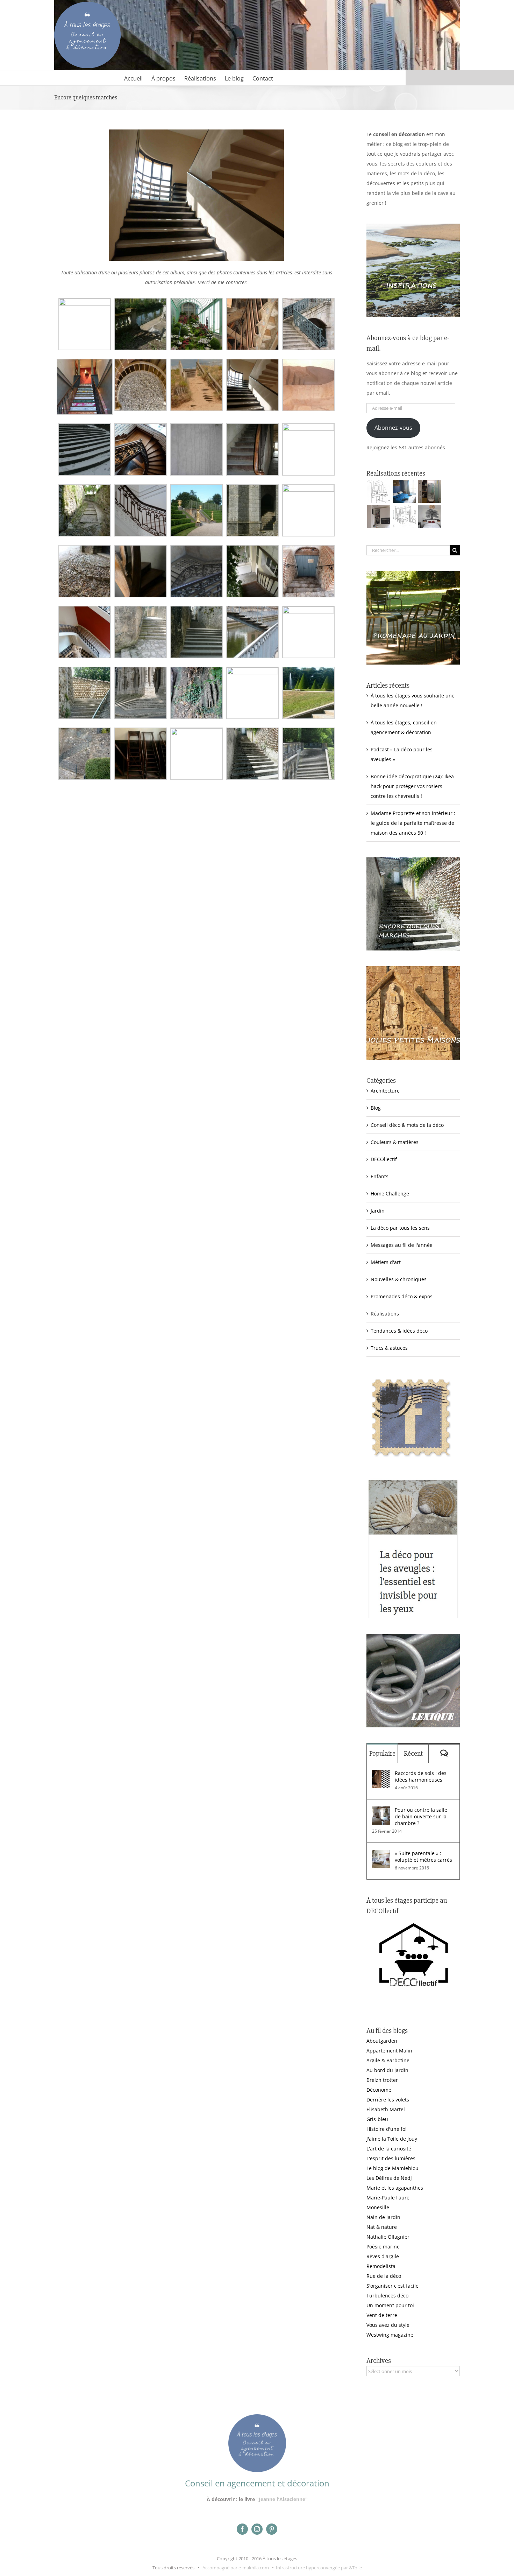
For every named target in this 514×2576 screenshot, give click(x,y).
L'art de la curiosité (389, 2149)
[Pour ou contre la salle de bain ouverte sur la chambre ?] (381, 1811)
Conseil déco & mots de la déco (407, 1125)
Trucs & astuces (389, 1348)
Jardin (378, 1211)
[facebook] (242, 2529)
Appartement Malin (389, 2051)
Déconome (379, 2090)
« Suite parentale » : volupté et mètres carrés (423, 1856)
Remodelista (381, 2266)
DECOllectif (384, 1159)
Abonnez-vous (393, 428)
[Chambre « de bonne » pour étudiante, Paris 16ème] (379, 491)
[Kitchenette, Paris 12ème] (379, 517)
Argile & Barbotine (388, 2060)
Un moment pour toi (390, 2305)
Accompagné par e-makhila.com (235, 2568)
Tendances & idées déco (399, 1331)
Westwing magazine (390, 2335)
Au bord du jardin (387, 2070)
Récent (413, 1753)
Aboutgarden (382, 2041)
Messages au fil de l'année (402, 1245)
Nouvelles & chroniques (399, 1279)
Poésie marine (383, 2247)
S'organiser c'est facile (392, 2286)
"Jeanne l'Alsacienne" (282, 2499)
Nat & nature (382, 2227)
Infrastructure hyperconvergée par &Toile (319, 2568)
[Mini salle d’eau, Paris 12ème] (430, 491)
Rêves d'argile (383, 2256)
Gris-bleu (377, 2119)
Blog (376, 1108)
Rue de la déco (384, 2276)
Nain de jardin (383, 2217)
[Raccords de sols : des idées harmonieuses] (381, 1774)
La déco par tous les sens (400, 1228)
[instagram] (257, 2529)
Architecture (385, 1091)
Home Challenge (390, 1194)
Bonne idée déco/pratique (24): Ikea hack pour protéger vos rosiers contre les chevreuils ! (412, 786)
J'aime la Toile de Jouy (392, 2139)
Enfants (380, 1176)
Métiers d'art (386, 1262)
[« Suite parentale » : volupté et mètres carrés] (381, 1855)
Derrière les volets (388, 2100)
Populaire (382, 1753)
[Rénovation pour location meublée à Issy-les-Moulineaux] (430, 517)
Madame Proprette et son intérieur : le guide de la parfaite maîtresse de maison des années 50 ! (413, 823)
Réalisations (385, 1314)
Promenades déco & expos (402, 1296)
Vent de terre (382, 2315)
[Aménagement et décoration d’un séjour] (404, 517)
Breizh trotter (382, 2080)
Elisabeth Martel (386, 2109)
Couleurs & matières (395, 1142)
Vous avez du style (388, 2325)
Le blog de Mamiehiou (392, 2168)
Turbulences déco (387, 2296)
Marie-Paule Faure (388, 2198)
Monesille (378, 2207)
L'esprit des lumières (391, 2158)
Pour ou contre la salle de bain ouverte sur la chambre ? (421, 1816)
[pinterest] (272, 2529)
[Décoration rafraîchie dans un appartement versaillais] (404, 491)
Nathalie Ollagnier (388, 2237)
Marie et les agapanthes (395, 2188)
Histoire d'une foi (387, 2129)
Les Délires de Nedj (389, 2178)
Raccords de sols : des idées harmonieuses (421, 1776)
